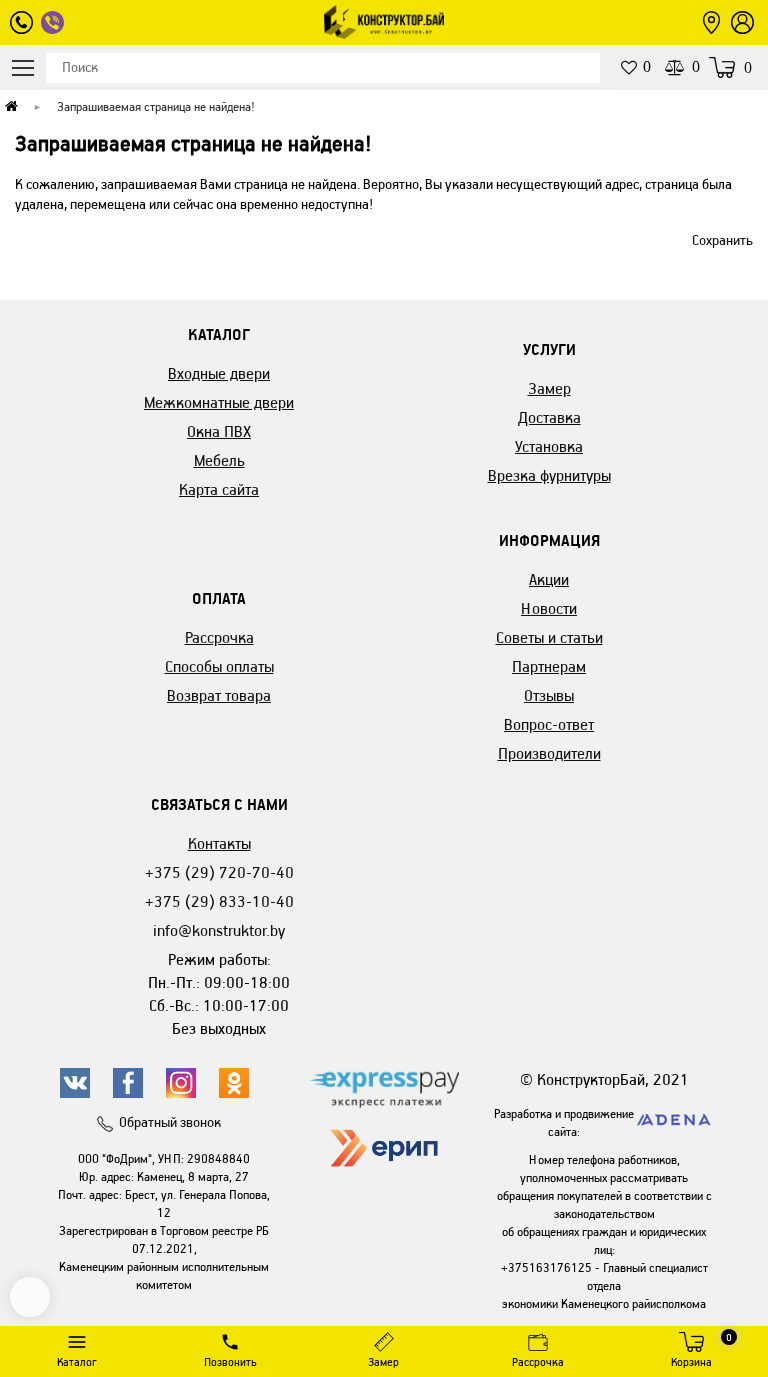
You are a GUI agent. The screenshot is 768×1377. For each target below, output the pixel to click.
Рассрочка (219, 637)
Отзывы (549, 695)
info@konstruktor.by (219, 930)
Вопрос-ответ (549, 724)
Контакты (219, 843)
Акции (549, 579)
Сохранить (722, 240)
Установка (549, 446)
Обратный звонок (170, 1122)
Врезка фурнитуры (549, 475)
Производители (549, 753)
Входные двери (219, 373)
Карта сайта (219, 489)
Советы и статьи (549, 637)
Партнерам (549, 666)
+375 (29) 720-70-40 (219, 872)
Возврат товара (219, 695)
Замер (549, 388)
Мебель (219, 460)
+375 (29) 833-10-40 (219, 901)
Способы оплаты (219, 666)
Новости (549, 608)
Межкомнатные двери (219, 402)
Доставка (549, 417)
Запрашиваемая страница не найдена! (156, 106)
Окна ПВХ (219, 431)
